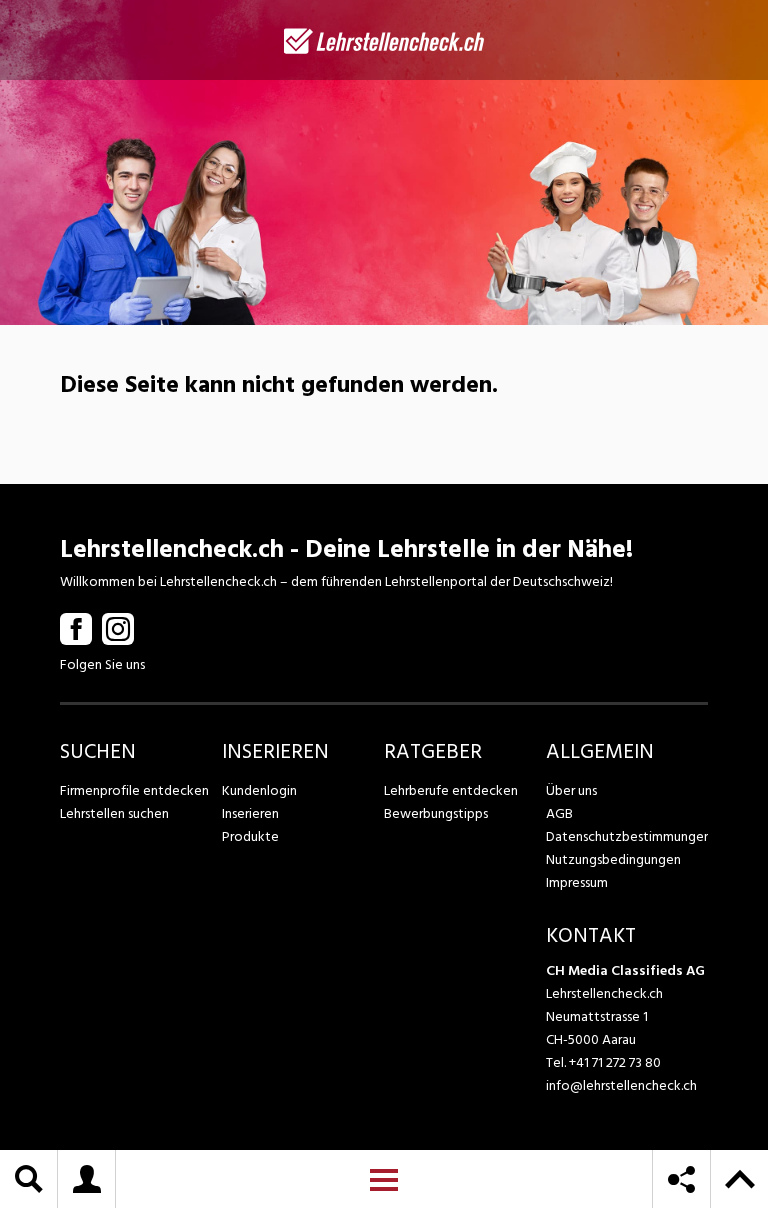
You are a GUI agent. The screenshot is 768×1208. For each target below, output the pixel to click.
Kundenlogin (259, 790)
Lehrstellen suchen (114, 813)
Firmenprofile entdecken (134, 790)
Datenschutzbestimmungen (627, 836)
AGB (559, 813)
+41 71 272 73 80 (615, 1062)
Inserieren (250, 813)
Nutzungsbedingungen (613, 859)
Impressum (577, 882)
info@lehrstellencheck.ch (621, 1085)
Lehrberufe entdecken (451, 790)
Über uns (571, 790)
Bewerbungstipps (436, 813)
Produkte (250, 836)
